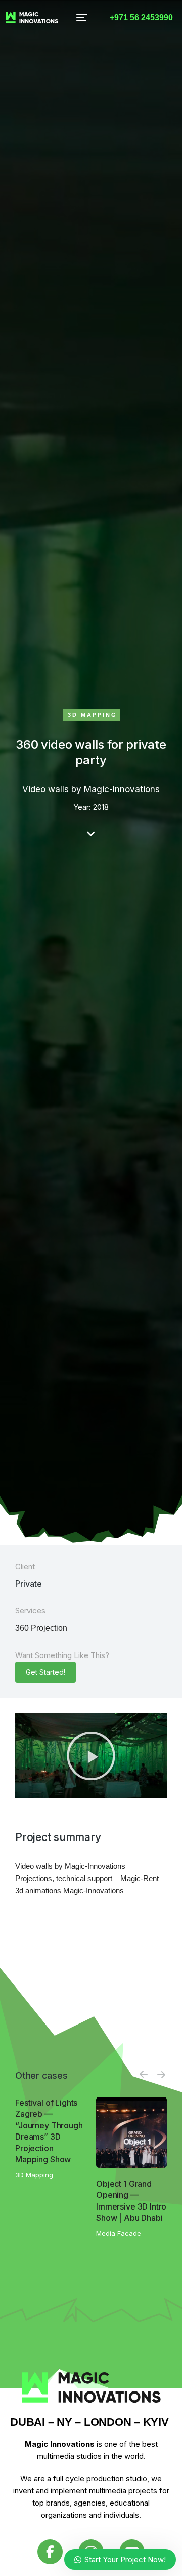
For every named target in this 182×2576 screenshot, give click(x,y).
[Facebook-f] (50, 2552)
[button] (82, 18)
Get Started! (45, 1672)
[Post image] (131, 2132)
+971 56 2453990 (141, 17)
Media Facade (119, 2233)
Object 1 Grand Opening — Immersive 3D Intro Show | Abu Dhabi (131, 2201)
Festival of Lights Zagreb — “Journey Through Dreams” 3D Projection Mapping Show (49, 2131)
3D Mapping (93, 715)
